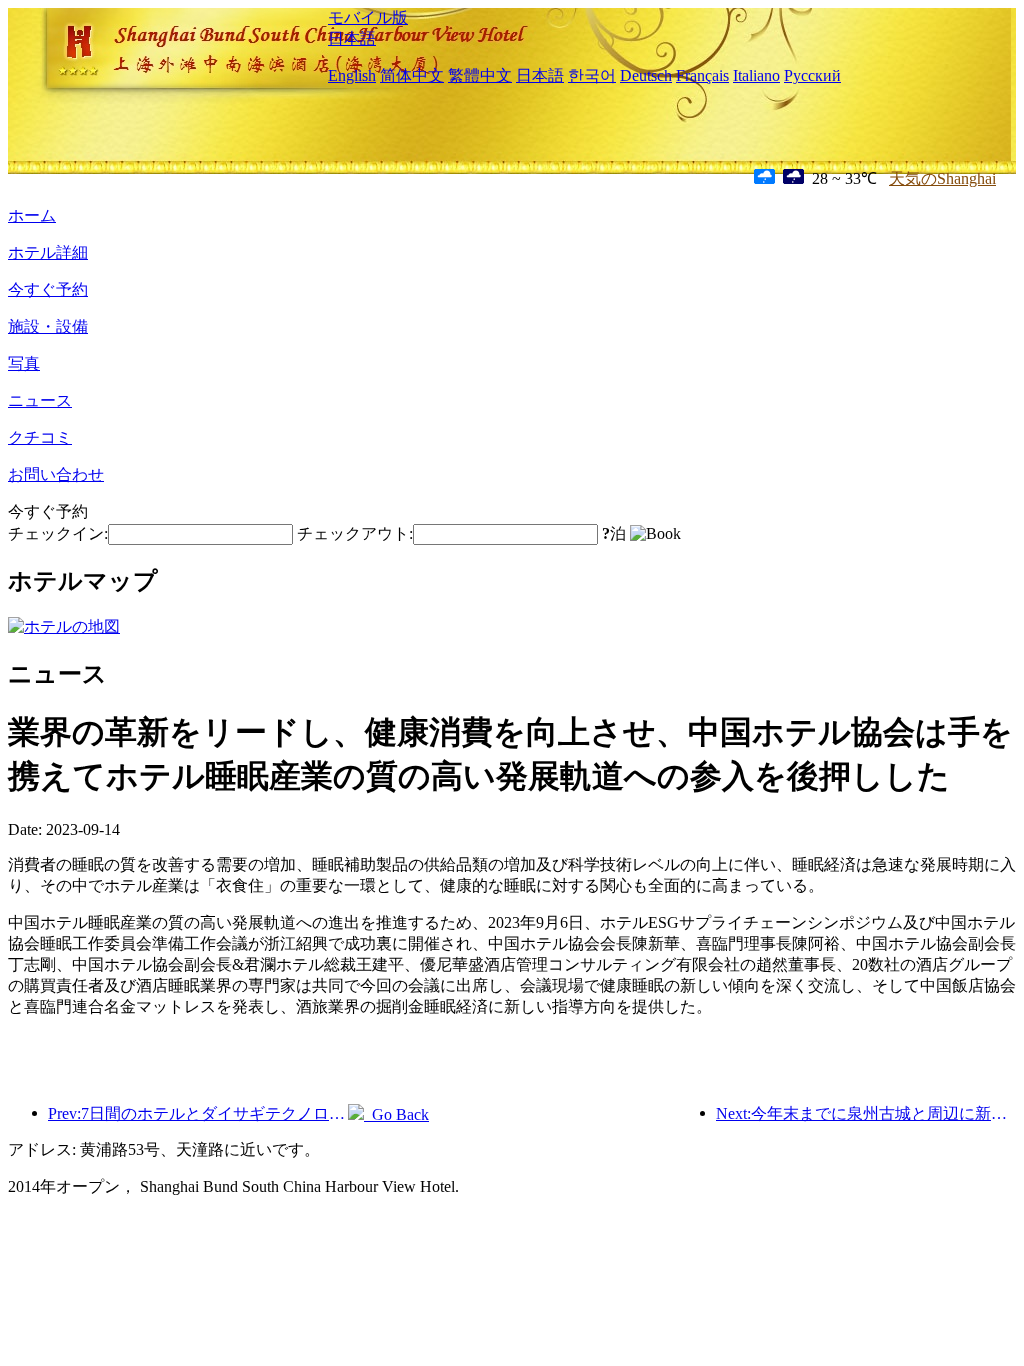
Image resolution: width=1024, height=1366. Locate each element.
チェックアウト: (355, 533)
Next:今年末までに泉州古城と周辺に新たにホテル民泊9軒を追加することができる (866, 1113)
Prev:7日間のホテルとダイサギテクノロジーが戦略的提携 (198, 1113)
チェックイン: (58, 533)
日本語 (352, 38)
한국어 (592, 75)
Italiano (756, 75)
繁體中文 (480, 75)
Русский (812, 75)
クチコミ (40, 437)
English (352, 75)
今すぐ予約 (48, 289)
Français (702, 75)
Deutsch (646, 75)
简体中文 (412, 75)
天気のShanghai (942, 178)
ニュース (40, 400)
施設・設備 (48, 326)
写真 (24, 363)
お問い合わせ (56, 474)
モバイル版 (368, 17)
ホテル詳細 (48, 252)
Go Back (396, 1114)
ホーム (32, 215)
